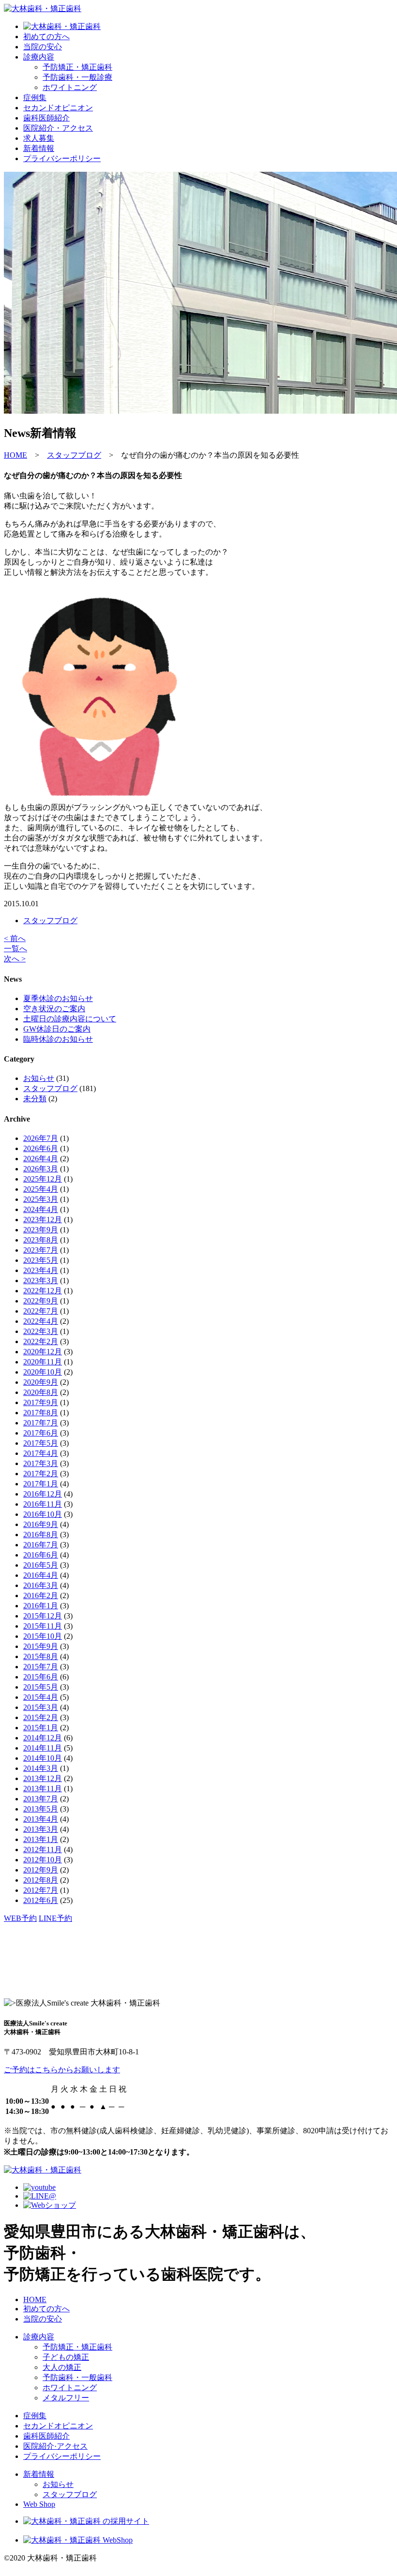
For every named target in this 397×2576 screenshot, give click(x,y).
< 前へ (15, 938)
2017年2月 (41, 1474)
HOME (35, 2299)
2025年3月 (41, 1199)
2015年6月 (41, 1677)
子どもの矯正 (66, 2357)
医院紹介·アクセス (55, 2446)
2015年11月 (43, 1626)
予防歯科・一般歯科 (77, 2377)
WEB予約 (20, 1918)
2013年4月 (41, 1819)
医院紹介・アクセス (58, 128)
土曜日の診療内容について (70, 1019)
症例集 (35, 97)
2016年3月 (41, 1585)
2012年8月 (41, 1880)
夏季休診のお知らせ (58, 998)
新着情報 (39, 148)
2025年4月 (41, 1189)
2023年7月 (41, 1250)
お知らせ (39, 1078)
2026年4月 (41, 1159)
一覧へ (15, 949)
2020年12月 (43, 1352)
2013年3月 (41, 1829)
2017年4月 (41, 1453)
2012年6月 (41, 1900)
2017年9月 (41, 1402)
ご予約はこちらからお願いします (62, 2070)
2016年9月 (41, 1524)
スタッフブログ (50, 921)
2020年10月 (43, 1372)
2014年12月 (43, 1738)
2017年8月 (41, 1413)
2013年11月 (43, 1789)
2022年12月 (43, 1291)
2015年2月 (41, 1717)
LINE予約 (55, 1918)
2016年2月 (41, 1595)
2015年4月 (41, 1697)
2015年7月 (41, 1667)
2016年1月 (41, 1606)
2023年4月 (41, 1270)
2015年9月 (41, 1646)
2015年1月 (41, 1728)
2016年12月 (43, 1494)
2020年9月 (41, 1382)
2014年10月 (43, 1758)
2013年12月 (43, 1778)
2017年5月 (41, 1443)
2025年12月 (43, 1179)
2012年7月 (41, 1890)
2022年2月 (41, 1341)
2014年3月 (41, 1768)
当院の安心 (43, 47)
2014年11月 (43, 1748)
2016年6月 (41, 1555)
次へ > (15, 959)
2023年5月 (41, 1260)
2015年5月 (41, 1687)
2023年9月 (41, 1230)
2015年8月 (41, 1656)
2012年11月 (43, 1850)
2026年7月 (41, 1138)
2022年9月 (41, 1301)
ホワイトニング (70, 2388)
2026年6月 (41, 1148)
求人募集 (39, 138)
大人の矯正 (62, 2367)
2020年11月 (43, 1362)
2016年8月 (41, 1535)
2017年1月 (41, 1484)
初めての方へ (46, 37)
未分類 (35, 1099)
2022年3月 (41, 1331)
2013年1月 (41, 1839)
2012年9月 (41, 1870)
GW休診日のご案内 (57, 1029)
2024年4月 (41, 1209)
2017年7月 (41, 1423)
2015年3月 (41, 1707)
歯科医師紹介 (46, 118)
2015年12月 (43, 1616)
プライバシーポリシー (62, 158)
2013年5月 (41, 1809)
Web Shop (39, 2504)
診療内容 (39, 57)
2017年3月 (41, 1463)
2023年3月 (41, 1281)
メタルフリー (66, 2398)
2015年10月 (43, 1636)
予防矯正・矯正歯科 (77, 2347)
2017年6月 (41, 1433)
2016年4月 (41, 1575)
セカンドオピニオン (58, 108)
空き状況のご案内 (54, 1009)
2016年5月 (41, 1565)
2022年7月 (41, 1311)
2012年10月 (43, 1860)
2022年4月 (41, 1321)
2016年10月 (43, 1514)
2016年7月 (41, 1545)
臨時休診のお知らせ (58, 1039)
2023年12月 (43, 1220)
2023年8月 (41, 1240)
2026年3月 (41, 1169)
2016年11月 (43, 1504)
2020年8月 (41, 1392)
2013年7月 (41, 1799)
